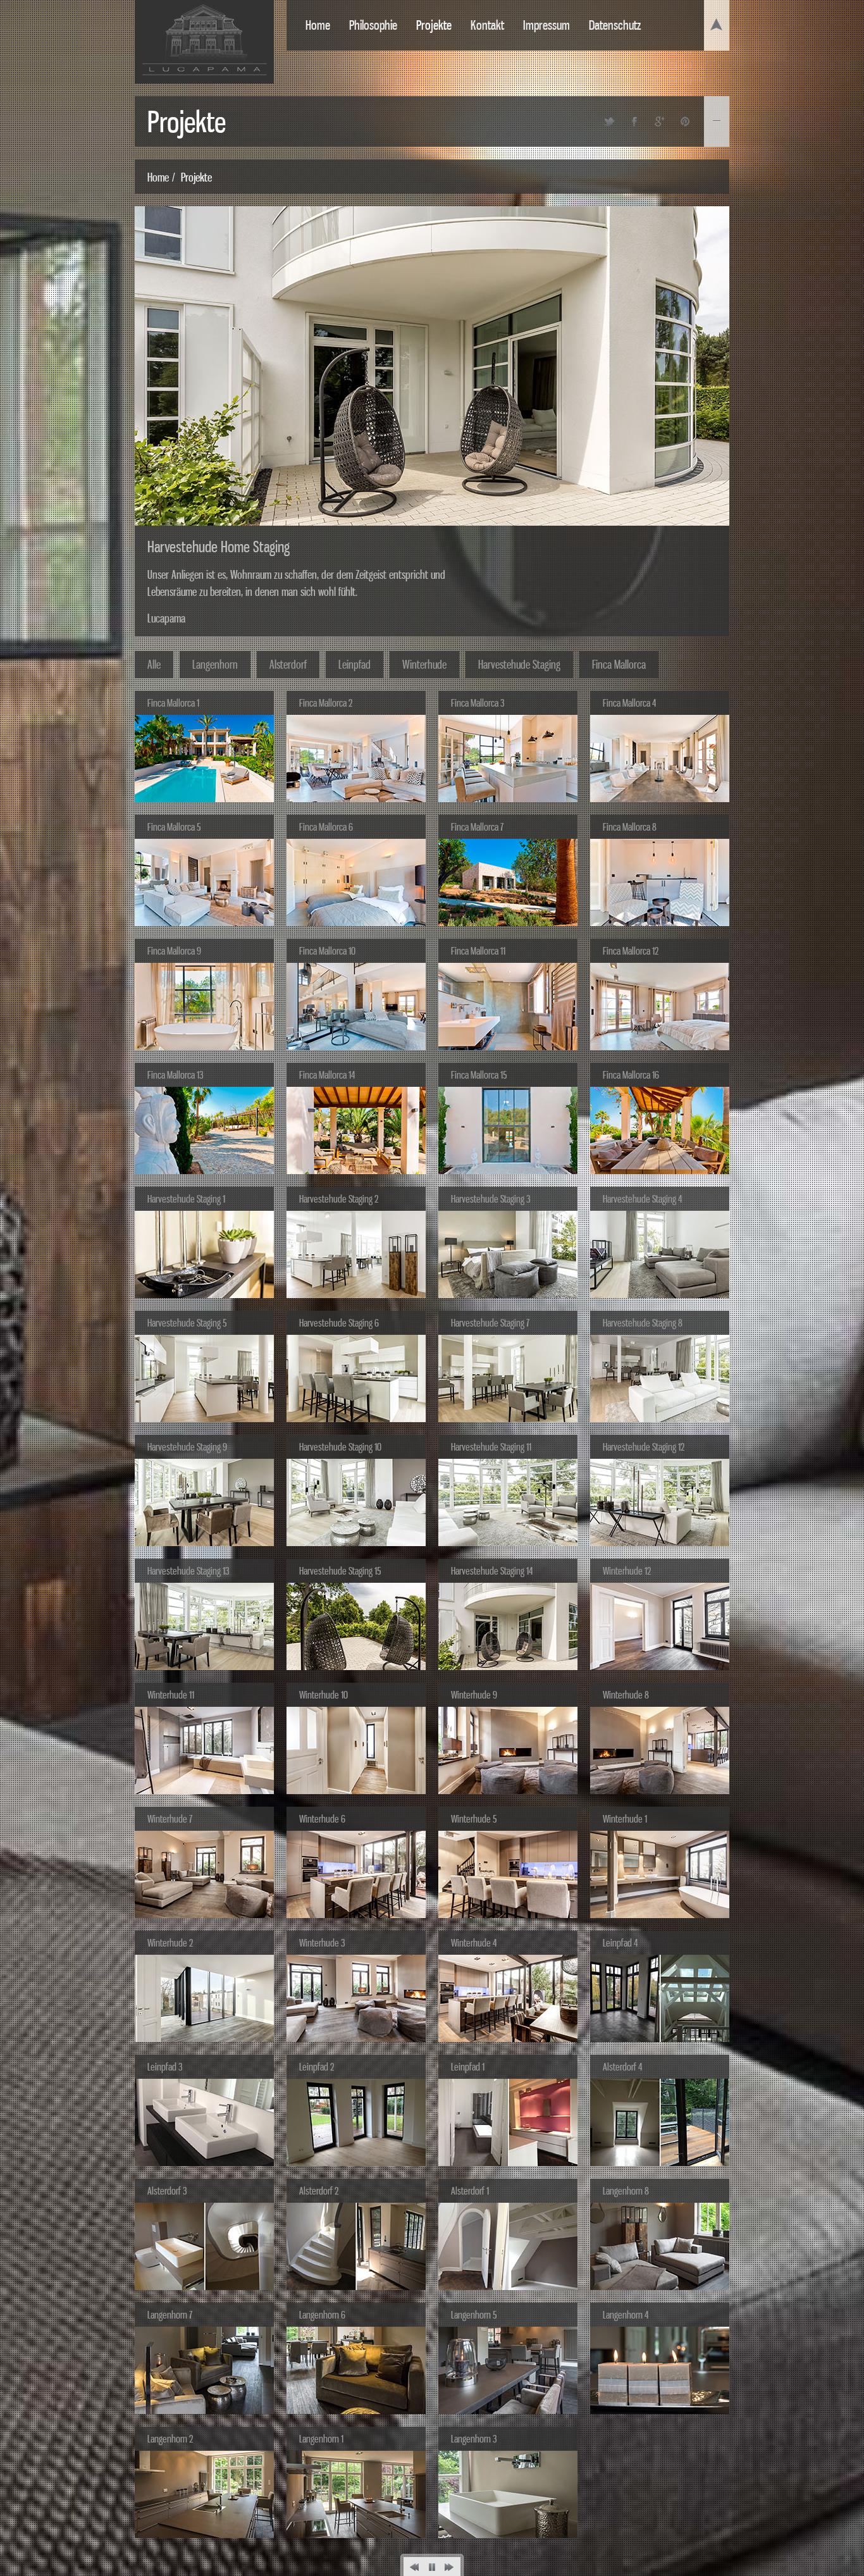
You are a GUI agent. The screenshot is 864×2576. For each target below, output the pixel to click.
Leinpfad (355, 664)
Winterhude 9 (474, 1695)
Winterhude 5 (474, 1819)
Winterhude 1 (625, 1819)
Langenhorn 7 (170, 2315)
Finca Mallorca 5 (174, 827)
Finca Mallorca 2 (326, 703)
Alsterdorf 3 (167, 2191)
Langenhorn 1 (321, 2439)
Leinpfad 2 (317, 2067)
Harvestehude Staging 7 (490, 1323)
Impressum (546, 25)
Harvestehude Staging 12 (644, 1447)
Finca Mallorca (619, 664)
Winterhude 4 (474, 1943)
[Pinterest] (685, 121)
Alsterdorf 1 (470, 2191)
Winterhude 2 (170, 1943)
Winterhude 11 (171, 1695)
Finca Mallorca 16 (631, 1075)
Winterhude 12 (627, 1571)
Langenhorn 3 (474, 2439)
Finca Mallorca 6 (326, 827)
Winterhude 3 (322, 1943)
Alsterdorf (288, 664)
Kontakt (487, 25)
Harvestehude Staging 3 (491, 1199)
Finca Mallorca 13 (175, 1075)
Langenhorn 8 (626, 2191)
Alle (154, 664)
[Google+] (660, 121)
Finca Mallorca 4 (629, 703)
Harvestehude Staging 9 (187, 1447)
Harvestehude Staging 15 (340, 1571)
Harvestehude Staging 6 (339, 1323)
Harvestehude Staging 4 (642, 1199)
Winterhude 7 (170, 1819)
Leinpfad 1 (468, 2067)
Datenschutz (615, 25)
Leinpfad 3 (165, 2067)
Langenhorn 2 (170, 2439)
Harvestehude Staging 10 (340, 1447)
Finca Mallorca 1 (173, 703)
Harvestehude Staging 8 (643, 1323)
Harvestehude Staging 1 (186, 1199)
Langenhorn (215, 664)
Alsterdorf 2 (319, 2191)
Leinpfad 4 (620, 1943)
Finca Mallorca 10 (327, 951)
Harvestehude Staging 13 (188, 1571)
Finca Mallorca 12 (631, 951)
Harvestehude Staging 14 (492, 1571)
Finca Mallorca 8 (630, 827)
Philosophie (373, 25)
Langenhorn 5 (474, 2315)
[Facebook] (634, 121)
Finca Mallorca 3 (478, 703)
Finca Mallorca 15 (479, 1075)
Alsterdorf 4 (622, 2067)
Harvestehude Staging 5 (187, 1323)
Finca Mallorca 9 (174, 951)
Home (318, 25)
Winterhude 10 (324, 1695)
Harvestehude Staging (519, 664)
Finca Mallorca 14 (327, 1075)
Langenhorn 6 (322, 2315)
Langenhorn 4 (626, 2315)
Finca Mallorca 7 (477, 827)
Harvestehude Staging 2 (339, 1199)
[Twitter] (609, 121)
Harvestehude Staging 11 (491, 1447)
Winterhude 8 (626, 1695)
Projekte (434, 25)
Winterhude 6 (322, 1819)
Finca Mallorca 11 (478, 951)
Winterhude (424, 664)
